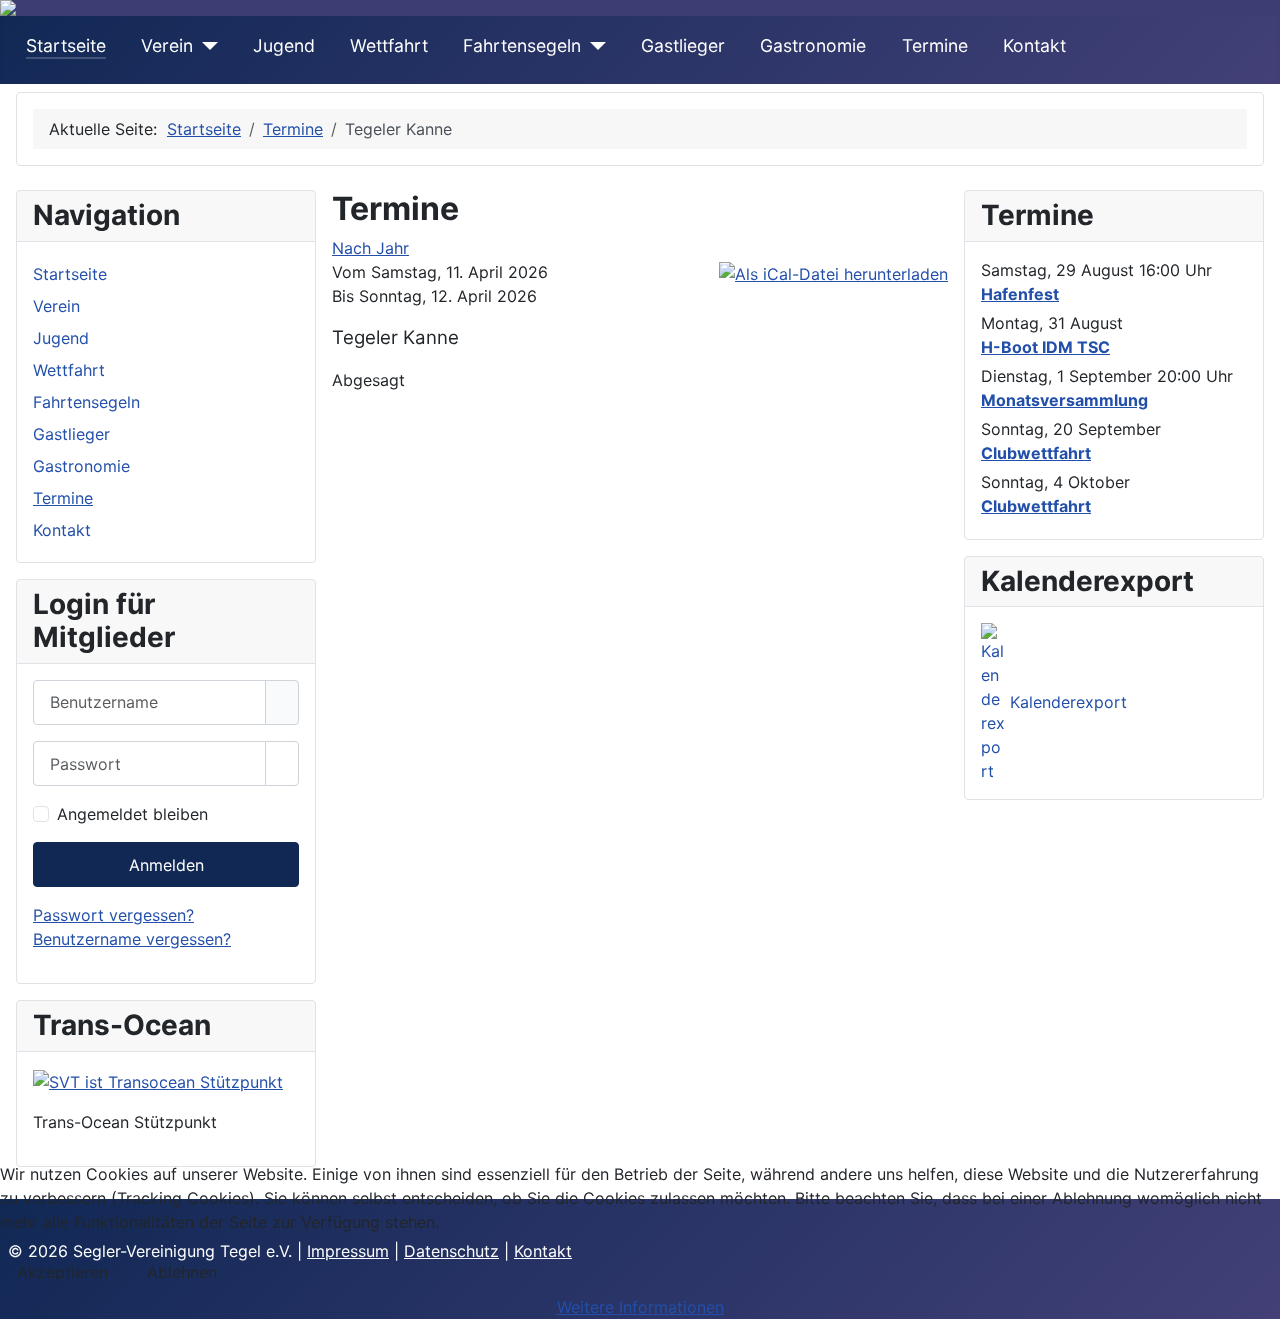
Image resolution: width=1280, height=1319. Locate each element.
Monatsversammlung (1064, 400)
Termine (935, 45)
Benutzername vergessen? (132, 939)
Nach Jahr (370, 248)
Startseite (66, 45)
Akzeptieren (62, 1272)
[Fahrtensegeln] (593, 46)
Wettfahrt (389, 45)
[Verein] (205, 46)
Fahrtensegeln (522, 45)
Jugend (284, 45)
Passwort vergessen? (113, 915)
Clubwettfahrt (1036, 453)
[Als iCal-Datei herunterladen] (833, 272)
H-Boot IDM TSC (1045, 347)
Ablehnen (182, 1272)
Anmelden (166, 865)
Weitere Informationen (640, 1307)
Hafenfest (1020, 294)
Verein (167, 45)
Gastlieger (683, 45)
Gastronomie (813, 45)
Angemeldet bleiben (132, 814)
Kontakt (1034, 45)
